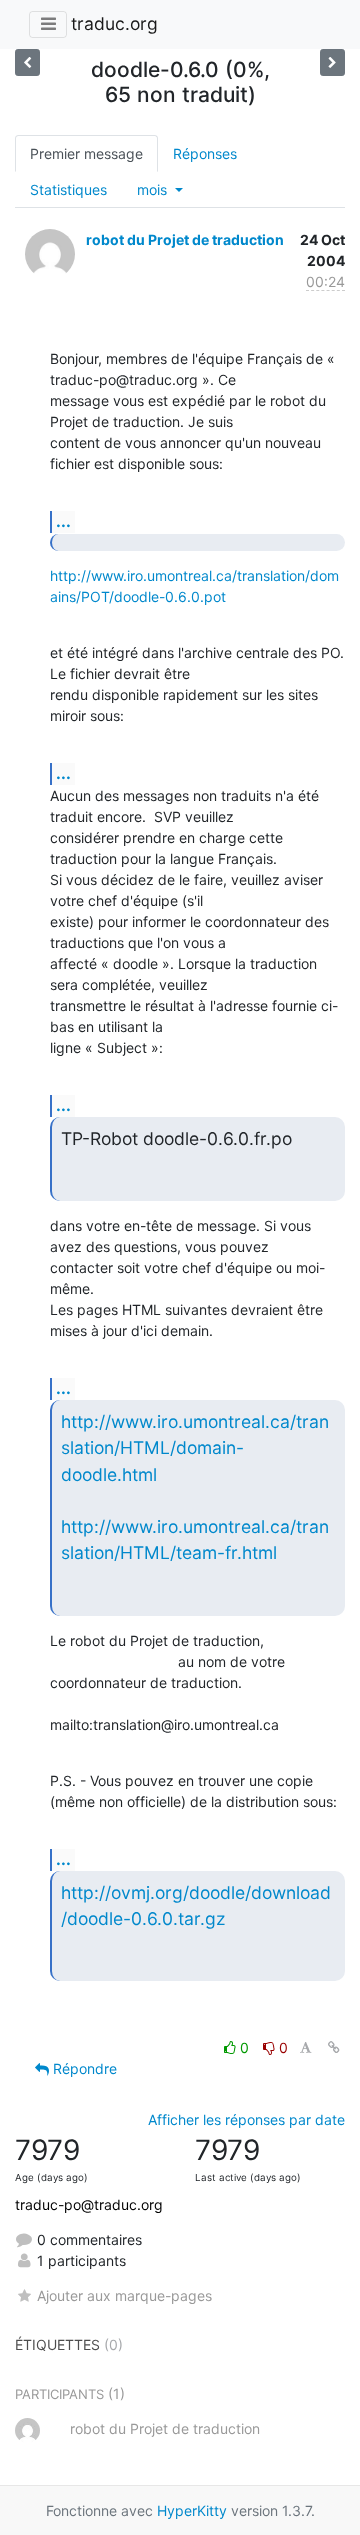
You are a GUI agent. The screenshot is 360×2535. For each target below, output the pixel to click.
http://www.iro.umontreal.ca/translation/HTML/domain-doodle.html (195, 1448)
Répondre (83, 2068)
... (63, 521)
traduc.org (114, 23)
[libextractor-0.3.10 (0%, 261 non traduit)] (27, 62)
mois (154, 189)
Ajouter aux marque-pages (124, 2295)
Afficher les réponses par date (246, 2119)
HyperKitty (192, 2510)
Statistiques (68, 189)
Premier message (86, 153)
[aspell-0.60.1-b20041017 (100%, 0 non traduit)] (332, 62)
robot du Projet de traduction (185, 239)
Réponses (205, 153)
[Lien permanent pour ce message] (334, 2047)
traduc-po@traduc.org (89, 2204)
